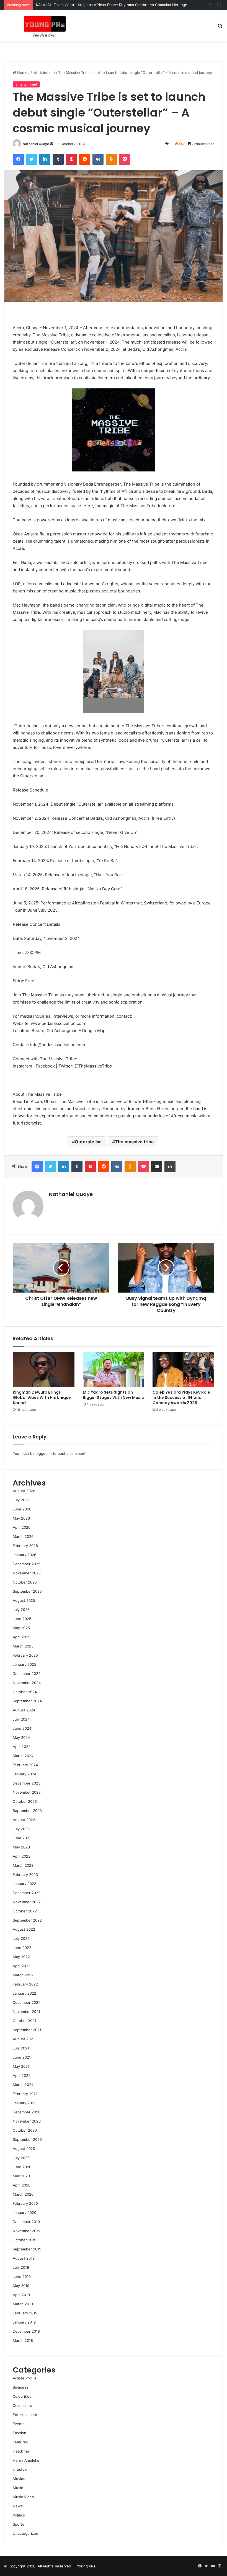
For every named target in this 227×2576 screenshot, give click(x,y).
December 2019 (26, 2222)
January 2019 (24, 2322)
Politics (19, 2515)
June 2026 (22, 1509)
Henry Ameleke (26, 2460)
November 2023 (27, 1792)
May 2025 (21, 1628)
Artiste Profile (25, 2378)
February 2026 (25, 1546)
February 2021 (25, 2094)
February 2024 (25, 1765)
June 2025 (22, 1619)
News (18, 2506)
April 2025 (22, 1637)
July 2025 (21, 1610)
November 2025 (27, 1573)
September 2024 (27, 1701)
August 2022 (24, 1929)
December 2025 (27, 1564)
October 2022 (25, 1911)
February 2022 (25, 1984)
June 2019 (22, 2276)
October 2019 (24, 2240)
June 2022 (22, 1948)
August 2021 (24, 2039)
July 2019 (21, 2267)
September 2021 (27, 2030)
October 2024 (25, 1692)
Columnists (22, 2405)
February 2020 (25, 2203)
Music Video (23, 2497)
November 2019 (26, 2231)
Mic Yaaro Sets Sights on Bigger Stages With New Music (113, 1395)
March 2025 (23, 1646)
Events (19, 2424)
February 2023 (25, 1874)
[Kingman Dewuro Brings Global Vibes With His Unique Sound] (44, 1370)
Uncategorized (25, 2533)
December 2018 (26, 2331)
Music (18, 2488)
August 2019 (24, 2258)
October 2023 (25, 1801)
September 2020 (27, 2139)
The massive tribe (134, 1142)
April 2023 (22, 1856)
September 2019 (27, 2249)
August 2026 (24, 1491)
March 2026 (23, 1536)
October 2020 (25, 2130)
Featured (20, 2442)
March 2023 (23, 1865)
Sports (18, 2524)
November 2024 (27, 1683)
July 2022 (21, 1938)
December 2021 (26, 2002)
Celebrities (22, 2396)
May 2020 (21, 2176)
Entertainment (43, 73)
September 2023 (27, 1811)
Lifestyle (20, 2469)
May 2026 (21, 1518)
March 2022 (23, 1975)
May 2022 (21, 1957)
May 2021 (21, 2066)
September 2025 (27, 1591)
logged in (44, 1453)
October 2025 (25, 1582)
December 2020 (27, 2112)
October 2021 (24, 2021)
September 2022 (27, 1920)
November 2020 (27, 2121)
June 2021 (22, 2057)
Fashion (20, 2433)
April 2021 (21, 2075)
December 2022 (27, 1893)
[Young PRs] (44, 26)
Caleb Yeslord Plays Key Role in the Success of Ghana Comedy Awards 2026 (181, 1397)
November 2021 (26, 2012)
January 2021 (24, 2103)
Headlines (21, 2451)
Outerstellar (88, 1142)
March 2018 (23, 2340)
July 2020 (21, 2158)
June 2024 (22, 1728)
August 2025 (24, 1600)
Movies (19, 2479)
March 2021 (23, 2085)
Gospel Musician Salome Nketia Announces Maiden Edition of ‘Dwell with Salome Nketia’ (112, 5)
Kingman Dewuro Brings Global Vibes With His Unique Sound (42, 1397)
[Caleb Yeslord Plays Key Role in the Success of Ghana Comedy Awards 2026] (183, 1370)
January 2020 (24, 2213)
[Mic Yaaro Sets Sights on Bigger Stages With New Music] (114, 1370)
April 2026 (22, 1527)
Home (22, 73)
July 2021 (21, 2048)
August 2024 (24, 1710)
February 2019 (25, 2313)
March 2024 (23, 1756)
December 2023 (27, 1783)
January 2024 (24, 1774)
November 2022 (27, 1902)
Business (20, 2387)
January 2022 (24, 1993)
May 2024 (21, 1737)
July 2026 (21, 1500)
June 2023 (22, 1838)
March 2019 (23, 2304)
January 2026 (24, 1555)
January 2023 (24, 1884)
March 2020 (23, 2194)
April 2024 (22, 1747)
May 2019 (21, 2286)
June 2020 (22, 2167)
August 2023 (24, 1820)
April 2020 (22, 2185)
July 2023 (21, 1829)
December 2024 (27, 1674)
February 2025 (25, 1655)
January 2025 (24, 1664)
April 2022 (22, 1966)
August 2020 (24, 2149)
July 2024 (21, 1719)
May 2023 (21, 1847)
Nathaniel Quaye (36, 144)
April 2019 (21, 2295)
